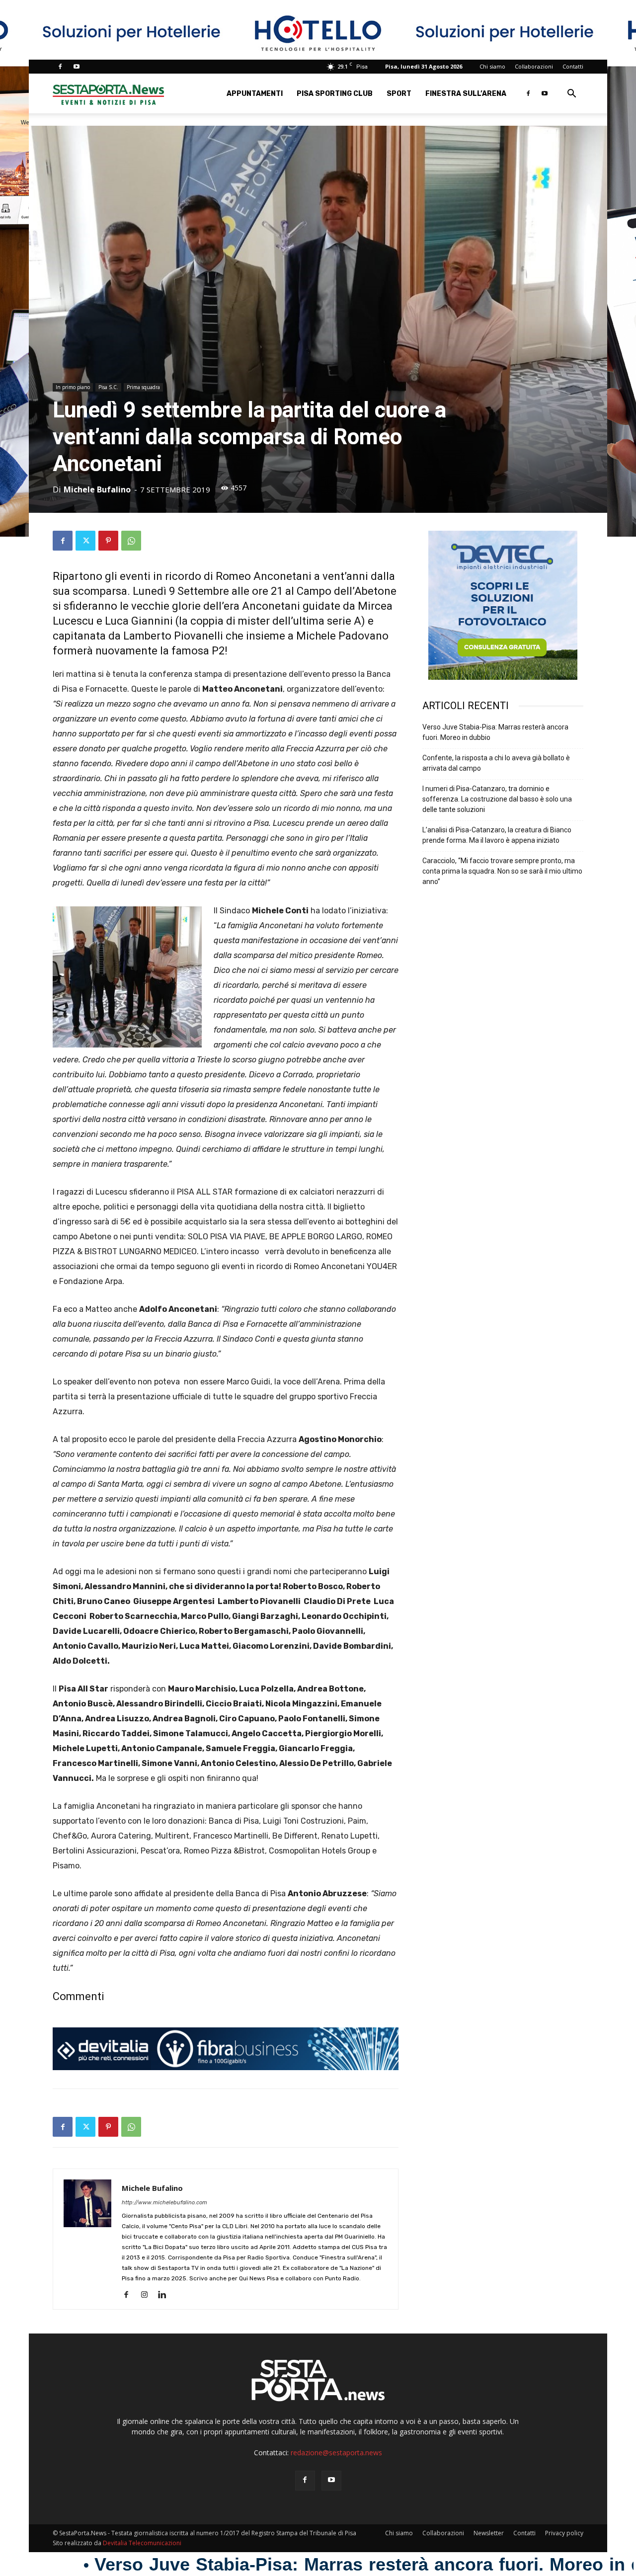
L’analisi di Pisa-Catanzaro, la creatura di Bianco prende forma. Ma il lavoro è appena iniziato (497, 835)
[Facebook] (60, 67)
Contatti (573, 66)
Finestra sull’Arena (466, 94)
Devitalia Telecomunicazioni (142, 2543)
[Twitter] (85, 541)
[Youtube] (77, 67)
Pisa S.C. (108, 387)
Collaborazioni (534, 66)
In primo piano (73, 387)
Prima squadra (143, 387)
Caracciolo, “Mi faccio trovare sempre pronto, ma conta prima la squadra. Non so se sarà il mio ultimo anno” (502, 871)
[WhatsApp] (131, 541)
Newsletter (489, 2533)
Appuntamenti (255, 94)
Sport (399, 94)
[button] (571, 95)
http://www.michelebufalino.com (164, 2203)
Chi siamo (492, 66)
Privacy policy (564, 2533)
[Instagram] (148, 2295)
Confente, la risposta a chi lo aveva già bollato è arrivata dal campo (496, 763)
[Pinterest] (108, 541)
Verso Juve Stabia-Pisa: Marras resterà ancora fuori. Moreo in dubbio (495, 732)
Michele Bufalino (97, 489)
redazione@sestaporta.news (336, 2453)
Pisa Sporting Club (335, 94)
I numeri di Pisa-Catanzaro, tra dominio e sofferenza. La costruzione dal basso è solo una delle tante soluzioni (497, 799)
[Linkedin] (166, 2295)
